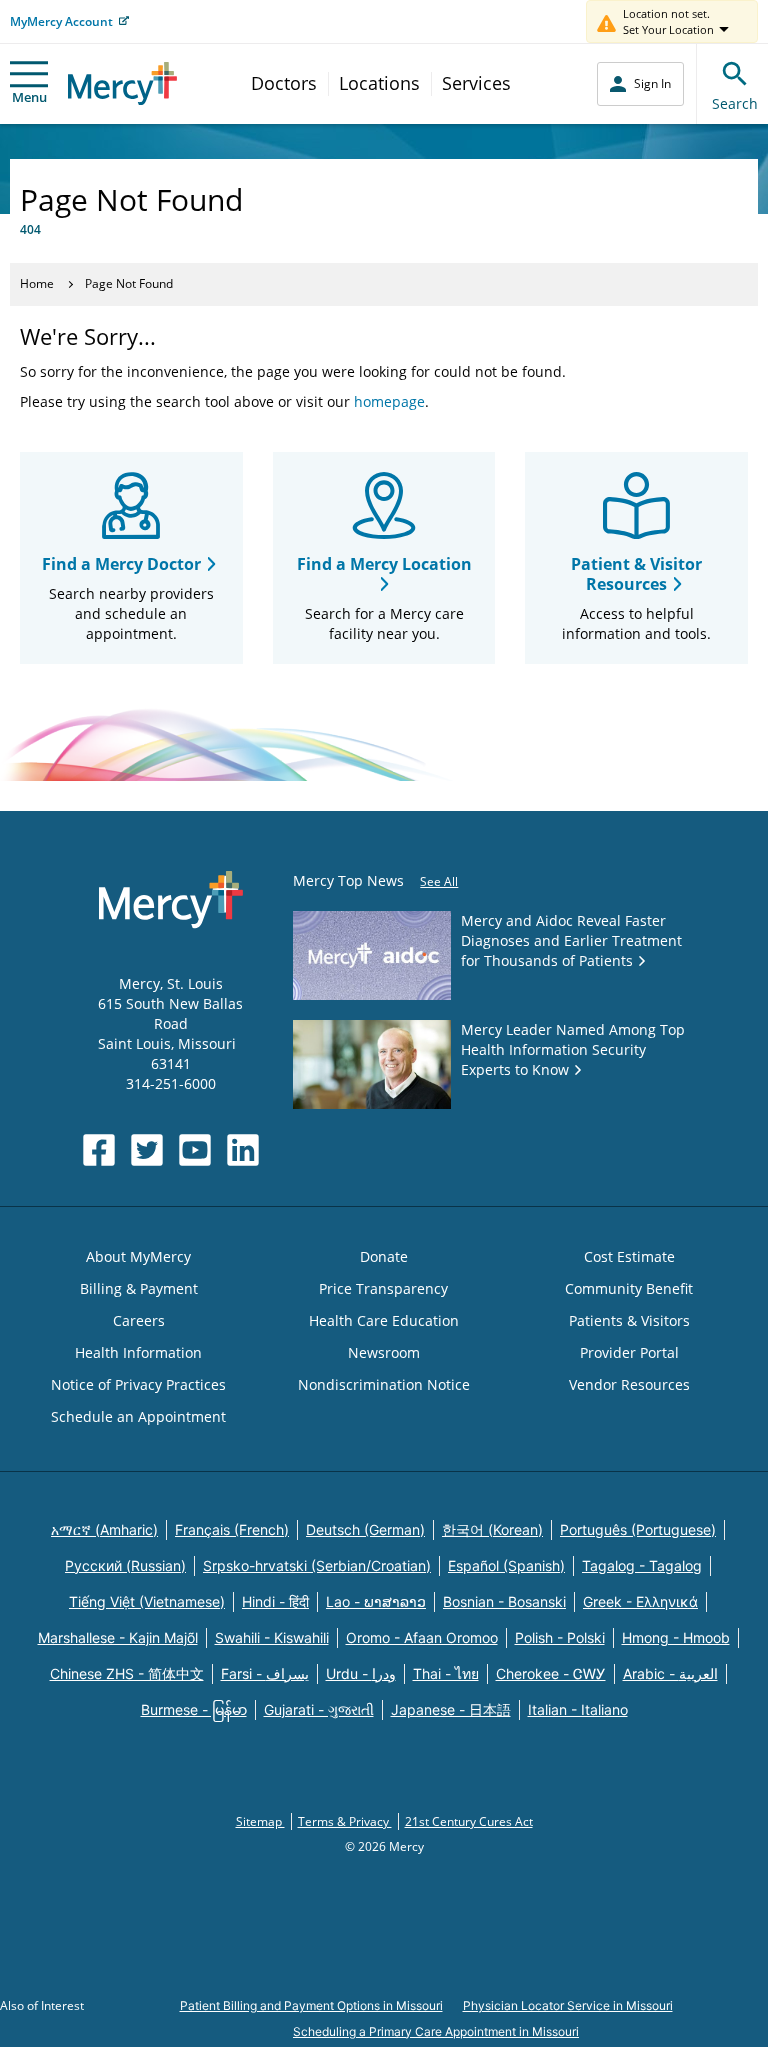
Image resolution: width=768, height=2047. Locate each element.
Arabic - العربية (670, 1673)
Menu (29, 97)
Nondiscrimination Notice (384, 1384)
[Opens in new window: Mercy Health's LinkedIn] (243, 1150)
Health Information (138, 1352)
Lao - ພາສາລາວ (376, 1601)
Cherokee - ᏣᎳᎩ (551, 1673)
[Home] (122, 83)
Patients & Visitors (629, 1320)
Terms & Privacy (345, 1821)
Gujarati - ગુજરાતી (319, 1709)
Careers (139, 1320)
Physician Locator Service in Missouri (568, 2005)
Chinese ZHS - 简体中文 (127, 1673)
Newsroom (384, 1352)
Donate (384, 1256)
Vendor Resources (629, 1384)
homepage (389, 401)
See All (439, 881)
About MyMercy (138, 1256)
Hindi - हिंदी (275, 1601)
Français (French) (232, 1529)
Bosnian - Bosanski (504, 1601)
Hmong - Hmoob (676, 1637)
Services (476, 83)
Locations (379, 83)
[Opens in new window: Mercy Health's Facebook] (99, 1150)
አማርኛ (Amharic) (104, 1529)
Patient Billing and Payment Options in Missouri (311, 2005)
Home (37, 283)
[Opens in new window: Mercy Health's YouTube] (195, 1150)
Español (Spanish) (506, 1565)
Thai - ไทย (446, 1673)
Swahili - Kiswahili (272, 1637)
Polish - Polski (560, 1637)
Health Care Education (384, 1320)
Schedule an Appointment (138, 1416)
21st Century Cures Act (469, 1821)
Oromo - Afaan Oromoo (422, 1637)
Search (735, 103)
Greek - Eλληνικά (640, 1601)
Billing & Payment (139, 1288)
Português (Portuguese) (638, 1529)
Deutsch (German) (365, 1529)
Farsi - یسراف (265, 1673)
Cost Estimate (629, 1256)
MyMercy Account (61, 21)
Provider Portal (629, 1352)
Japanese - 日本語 (451, 1709)
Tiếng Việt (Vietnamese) (147, 1601)
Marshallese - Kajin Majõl (118, 1637)
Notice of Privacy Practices (138, 1384)
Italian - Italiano (578, 1709)
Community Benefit (629, 1288)
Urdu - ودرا (361, 1673)
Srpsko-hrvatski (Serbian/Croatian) (317, 1565)
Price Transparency (383, 1288)
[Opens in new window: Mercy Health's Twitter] (147, 1150)
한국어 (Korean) (492, 1529)
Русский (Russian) (125, 1565)
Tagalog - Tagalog (642, 1565)
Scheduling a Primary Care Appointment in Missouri (436, 2031)
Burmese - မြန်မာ (194, 1709)
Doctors (284, 83)
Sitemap (260, 1821)
